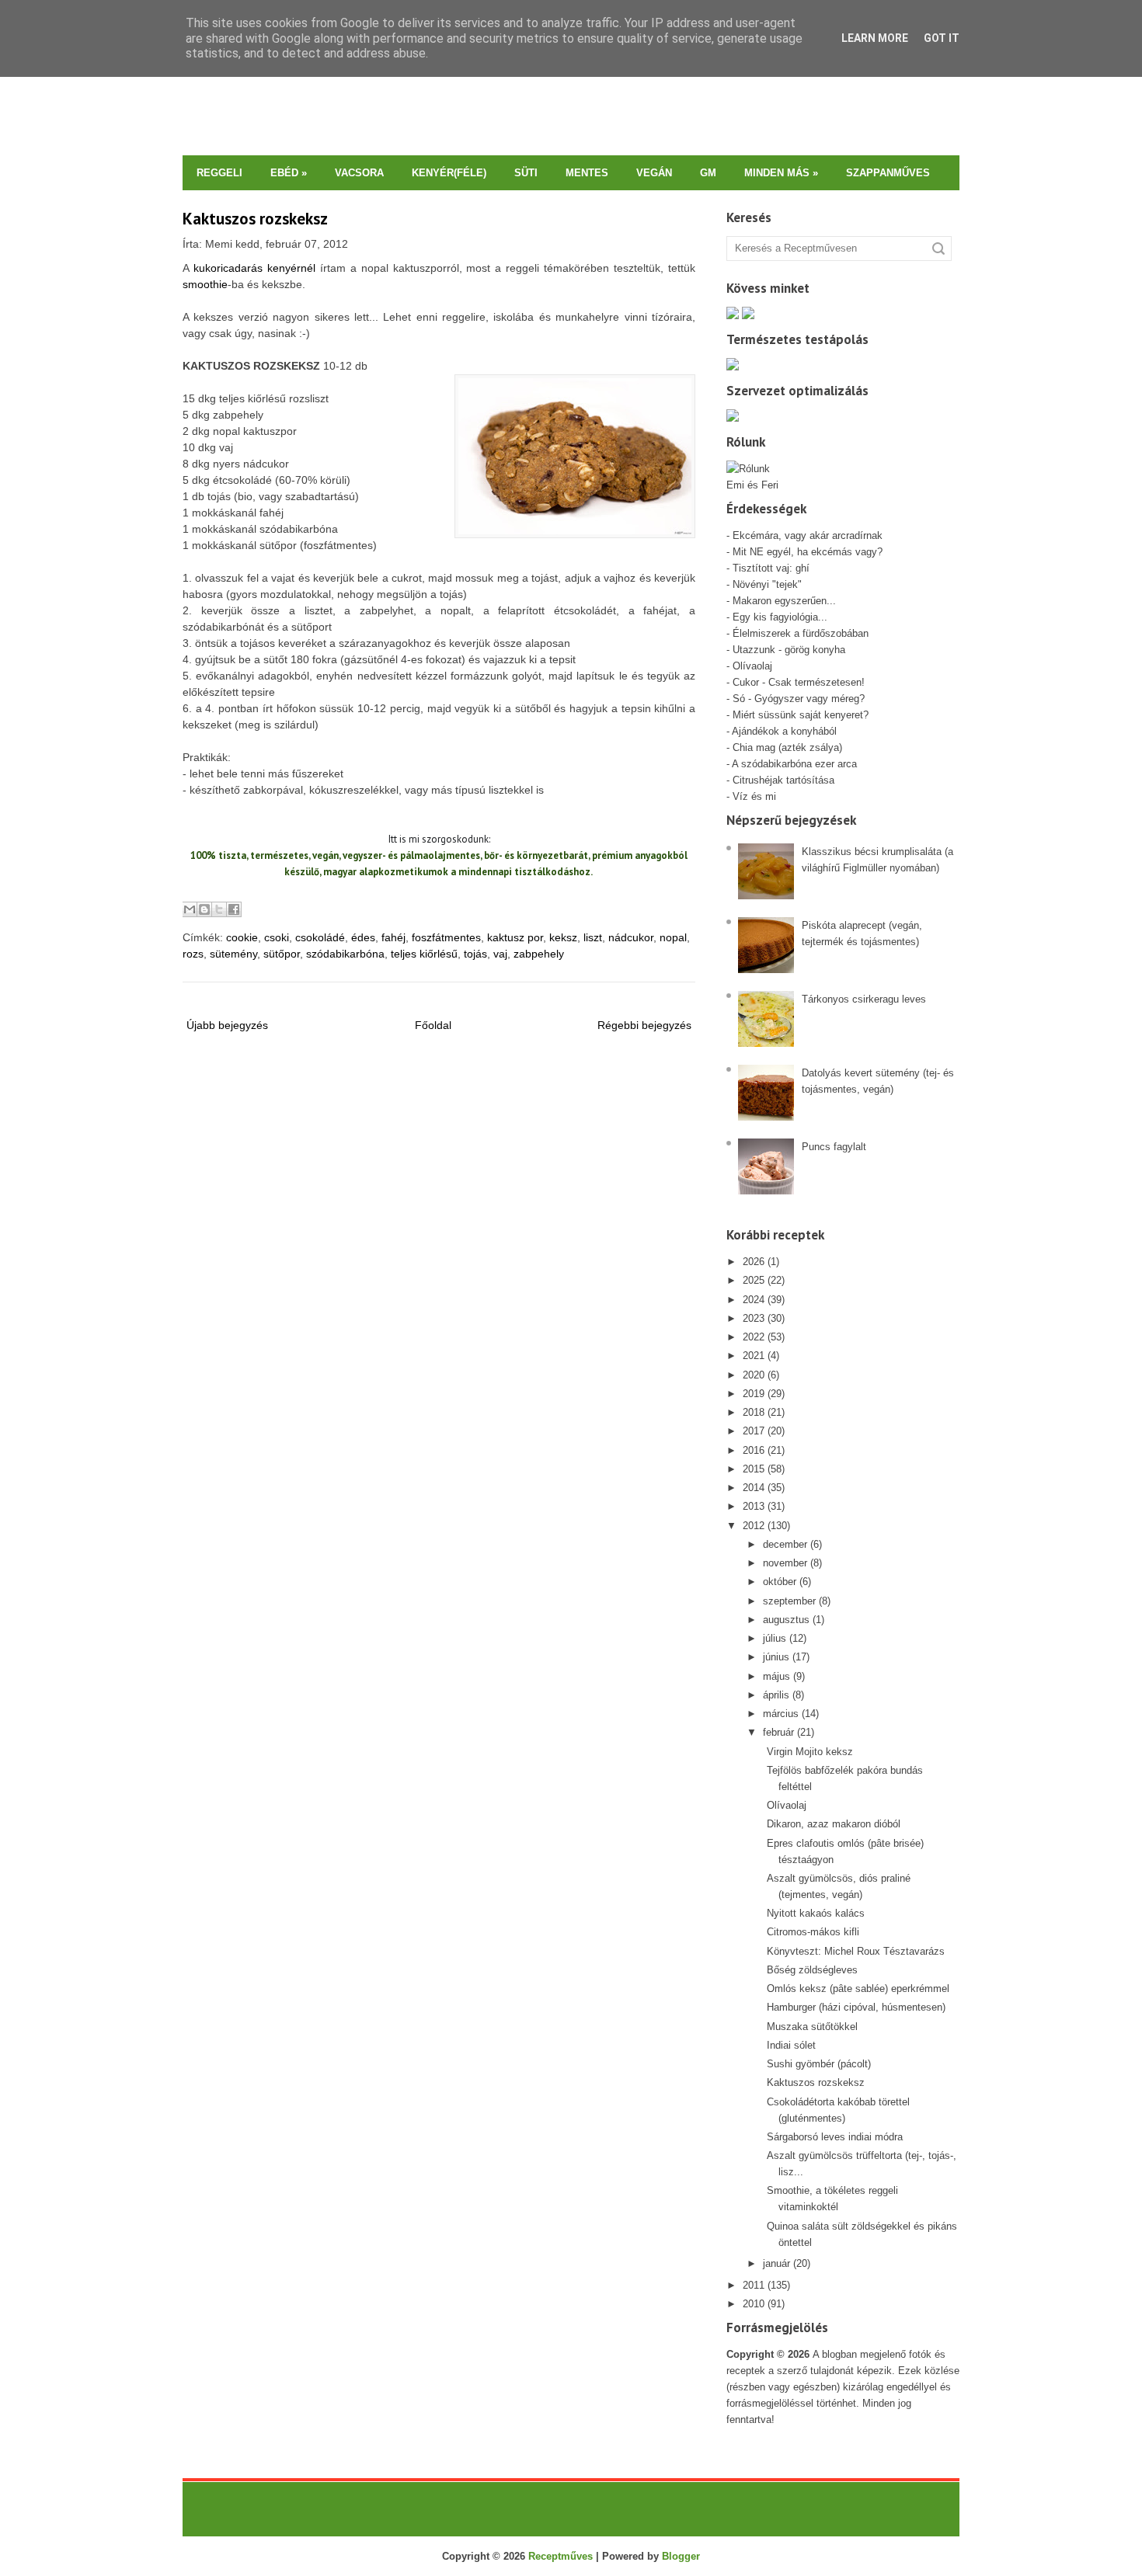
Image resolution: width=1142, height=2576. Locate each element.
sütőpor (282, 954)
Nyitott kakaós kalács (816, 1913)
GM (708, 173)
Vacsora (359, 173)
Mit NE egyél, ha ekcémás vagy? (808, 552)
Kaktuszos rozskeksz (255, 219)
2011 (754, 2285)
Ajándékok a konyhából (784, 731)
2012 (754, 1526)
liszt (593, 937)
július (775, 1638)
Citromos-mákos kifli (813, 1932)
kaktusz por (515, 937)
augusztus (786, 1620)
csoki (277, 937)
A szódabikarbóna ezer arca (794, 764)
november (785, 1563)
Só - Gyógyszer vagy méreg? (799, 699)
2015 (754, 1469)
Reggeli (219, 173)
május (776, 1676)
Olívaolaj (752, 666)
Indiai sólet (791, 2045)
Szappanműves (888, 173)
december (785, 1544)
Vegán (654, 173)
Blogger (681, 2556)
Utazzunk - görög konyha (789, 650)
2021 (754, 1356)
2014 (754, 1488)
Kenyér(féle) (449, 173)
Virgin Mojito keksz (810, 1752)
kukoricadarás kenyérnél (254, 268)
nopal (673, 937)
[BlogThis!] (204, 909)
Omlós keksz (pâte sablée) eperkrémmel (858, 1988)
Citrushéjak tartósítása (782, 780)
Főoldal (433, 1025)
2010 (754, 2304)
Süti (526, 173)
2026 (754, 1262)
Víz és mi (754, 796)
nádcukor (631, 937)
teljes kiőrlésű (424, 954)
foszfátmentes (446, 937)
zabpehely (539, 954)
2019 (754, 1394)
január (776, 2263)
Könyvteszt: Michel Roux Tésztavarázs (856, 1951)
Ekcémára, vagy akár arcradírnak (808, 535)
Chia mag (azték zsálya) (787, 747)
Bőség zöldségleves (812, 1970)
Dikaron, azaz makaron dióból (834, 1824)
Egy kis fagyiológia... (780, 617)
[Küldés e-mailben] (190, 909)
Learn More (875, 38)
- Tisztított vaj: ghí (768, 568)
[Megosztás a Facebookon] (234, 909)
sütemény (233, 954)
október (780, 1582)
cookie (242, 937)
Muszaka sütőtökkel (812, 2027)
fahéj (393, 937)
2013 (754, 1506)
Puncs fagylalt (834, 1147)
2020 (754, 1375)
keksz (563, 937)
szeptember (789, 1601)
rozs (193, 954)
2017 (754, 1431)
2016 (754, 1450)
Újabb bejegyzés (227, 1025)
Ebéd (289, 173)
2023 (754, 1318)
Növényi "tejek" (767, 584)
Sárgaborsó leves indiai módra (835, 2137)
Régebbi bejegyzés (644, 1025)
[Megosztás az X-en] (219, 909)
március (781, 1714)
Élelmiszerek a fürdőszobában (801, 633)
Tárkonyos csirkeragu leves (864, 999)
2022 (754, 1337)
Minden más (781, 173)
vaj (500, 954)
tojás (475, 954)
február (778, 1732)
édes (363, 937)
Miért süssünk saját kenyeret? (801, 715)
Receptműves (561, 2556)
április (776, 1695)
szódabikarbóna (345, 954)
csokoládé (320, 937)
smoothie (205, 284)
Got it (942, 38)
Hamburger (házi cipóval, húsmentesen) (856, 2007)
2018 (754, 1412)
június (776, 1657)
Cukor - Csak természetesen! (799, 682)
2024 (754, 1300)
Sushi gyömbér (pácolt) (819, 2064)
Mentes (587, 173)
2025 (754, 1280)
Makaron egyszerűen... (784, 601)
